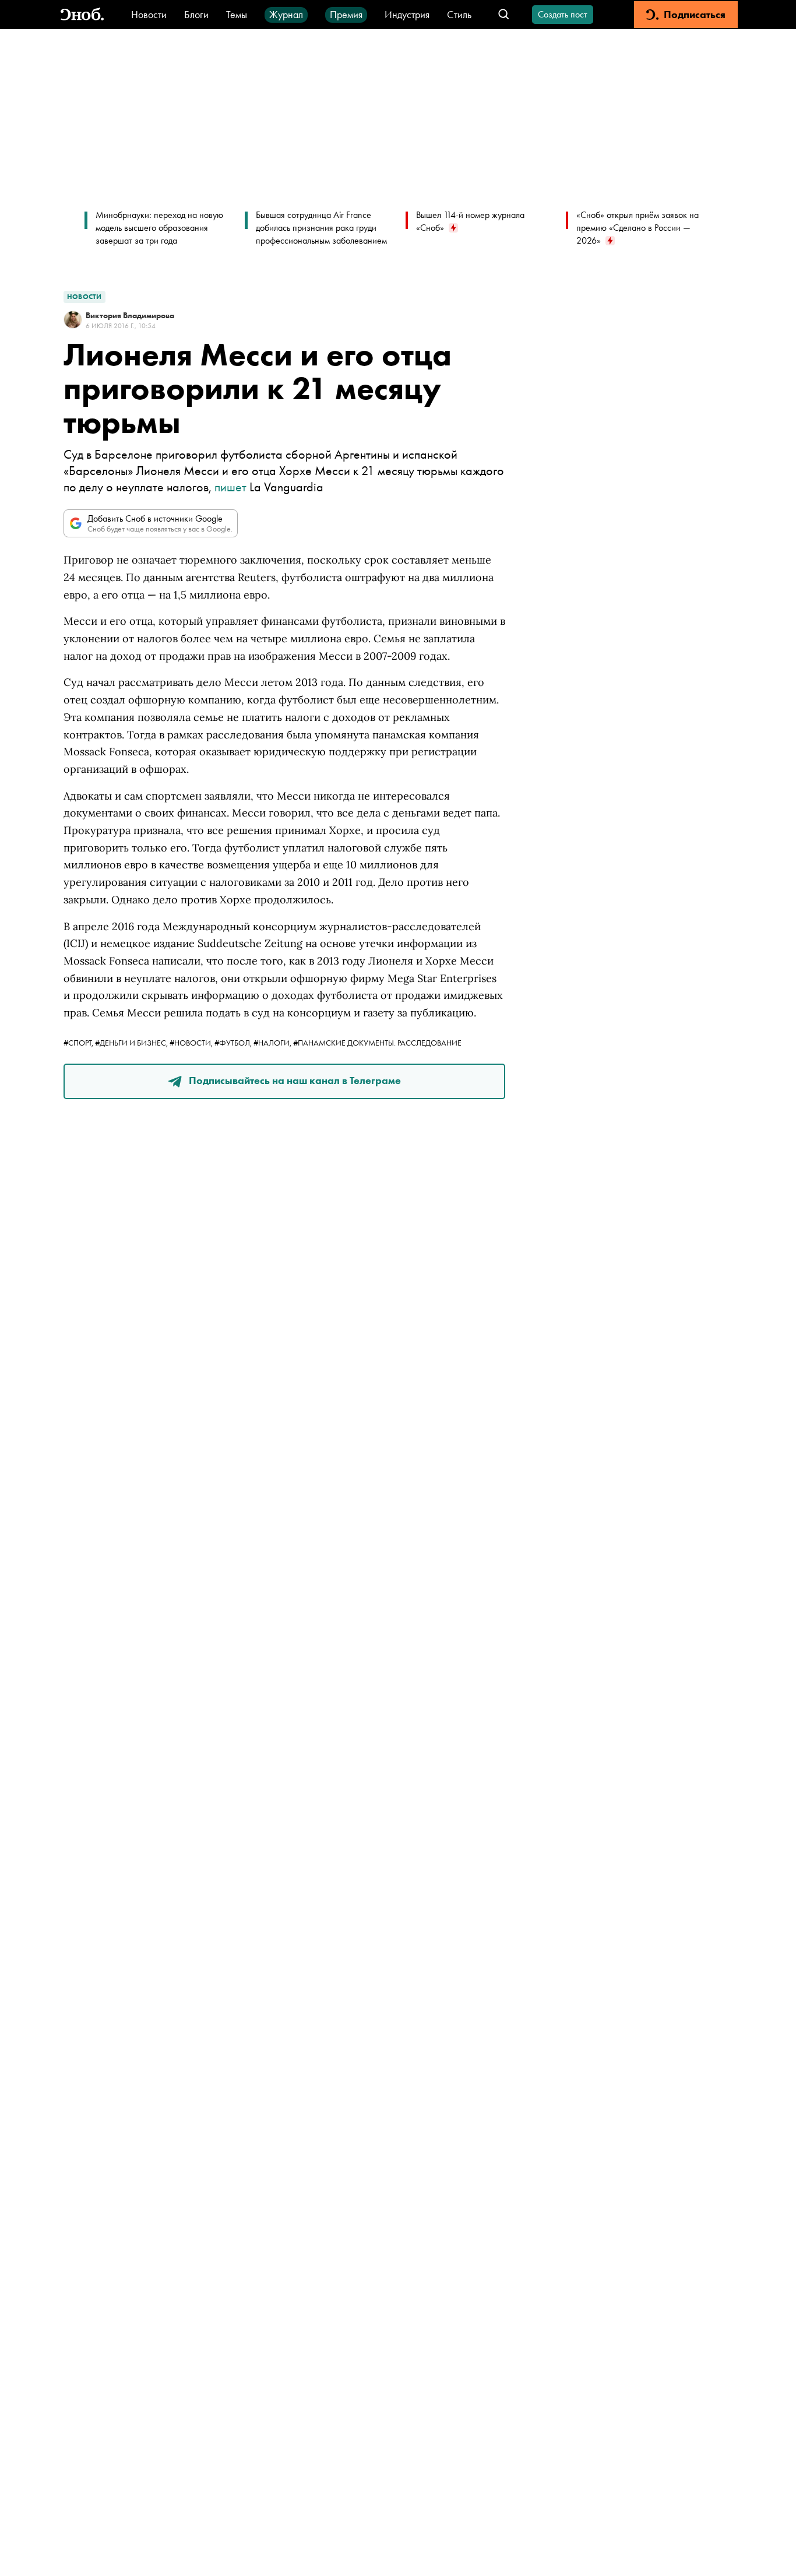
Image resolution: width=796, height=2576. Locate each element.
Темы (237, 14)
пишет (230, 487)
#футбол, (234, 1043)
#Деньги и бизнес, (132, 1043)
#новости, (192, 1043)
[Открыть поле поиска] (504, 15)
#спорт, (79, 1043)
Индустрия (407, 14)
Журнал (286, 14)
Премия (346, 14)
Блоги (196, 14)
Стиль (459, 14)
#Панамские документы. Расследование (377, 1043)
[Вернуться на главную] (82, 15)
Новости (149, 14)
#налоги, (273, 1043)
